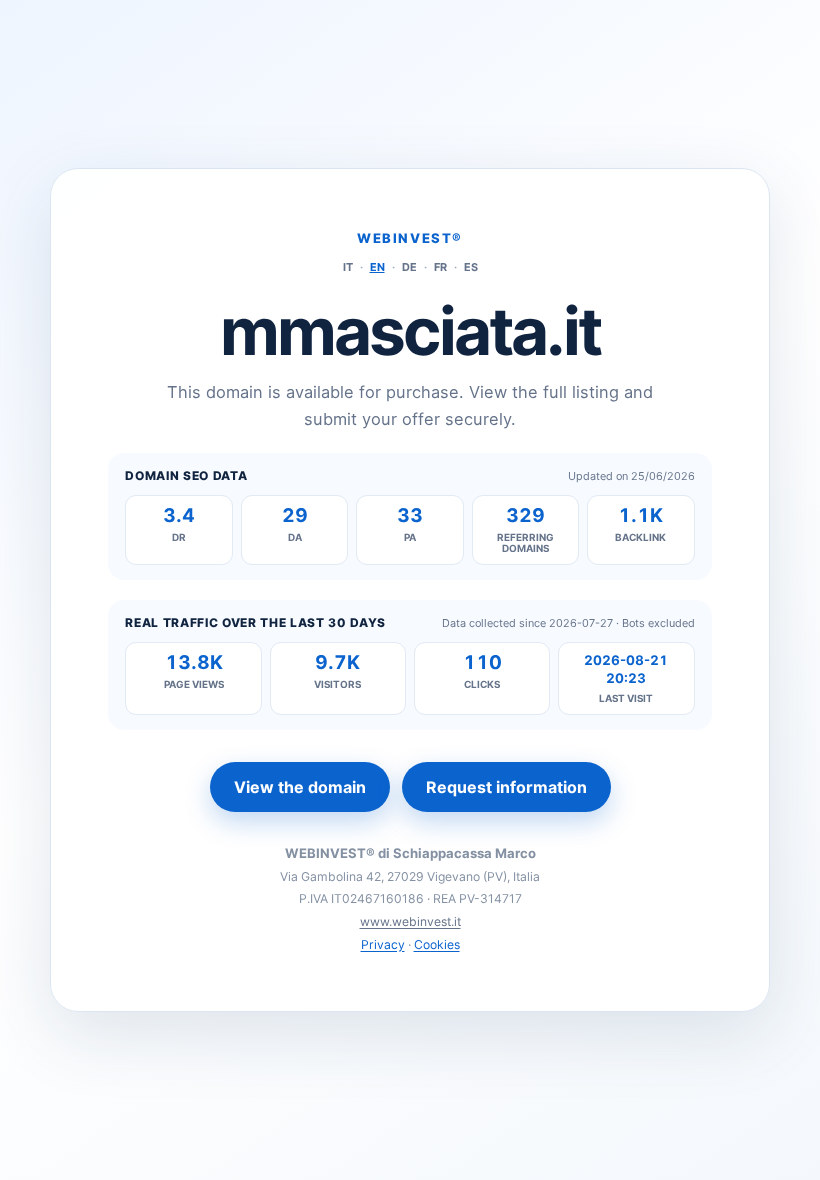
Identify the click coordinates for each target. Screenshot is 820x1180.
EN (377, 267)
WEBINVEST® (410, 238)
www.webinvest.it (410, 921)
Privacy (383, 944)
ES (471, 267)
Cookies (437, 944)
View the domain (300, 787)
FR (440, 267)
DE (409, 267)
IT (348, 267)
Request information (506, 787)
